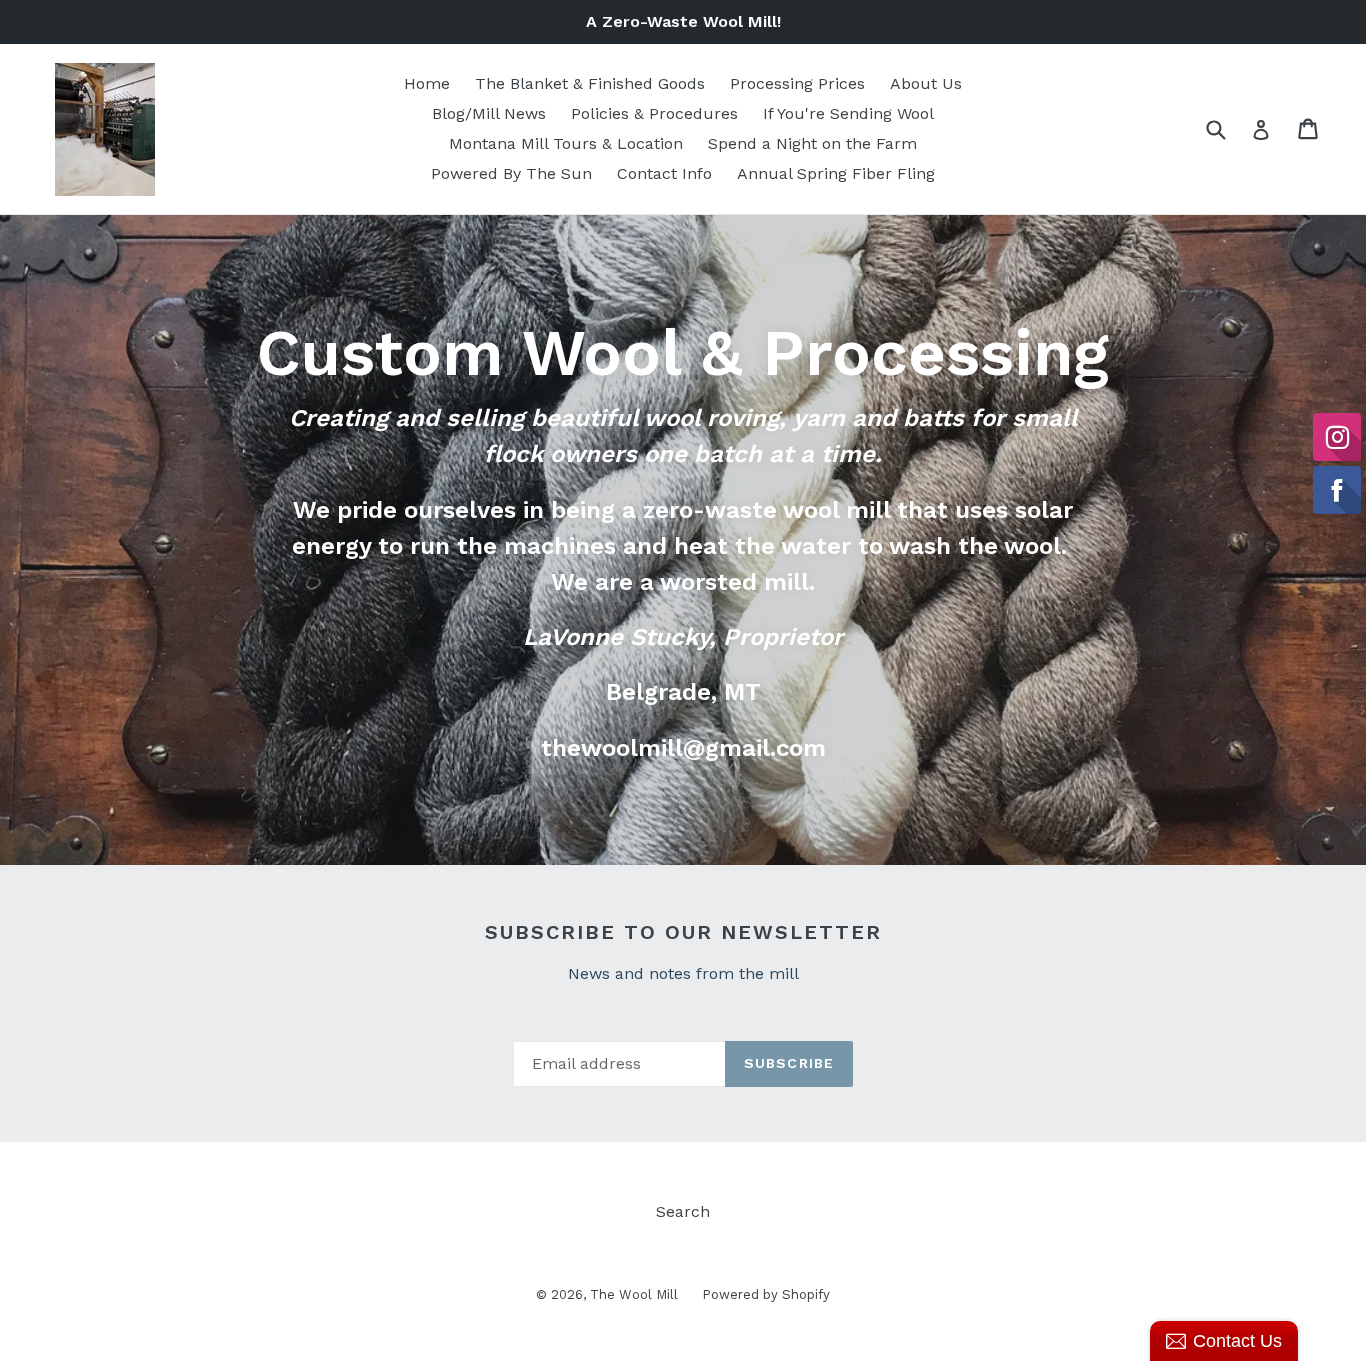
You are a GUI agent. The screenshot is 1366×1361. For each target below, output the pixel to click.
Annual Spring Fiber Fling (836, 173)
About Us (926, 83)
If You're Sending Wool (848, 113)
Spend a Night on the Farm (812, 143)
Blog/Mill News (489, 113)
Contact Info (664, 173)
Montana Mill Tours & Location (566, 143)
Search (683, 1211)
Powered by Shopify (766, 1294)
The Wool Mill (636, 1294)
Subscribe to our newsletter (683, 932)
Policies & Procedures (654, 113)
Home (427, 83)
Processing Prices (797, 83)
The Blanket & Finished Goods (590, 83)
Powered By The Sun (511, 173)
